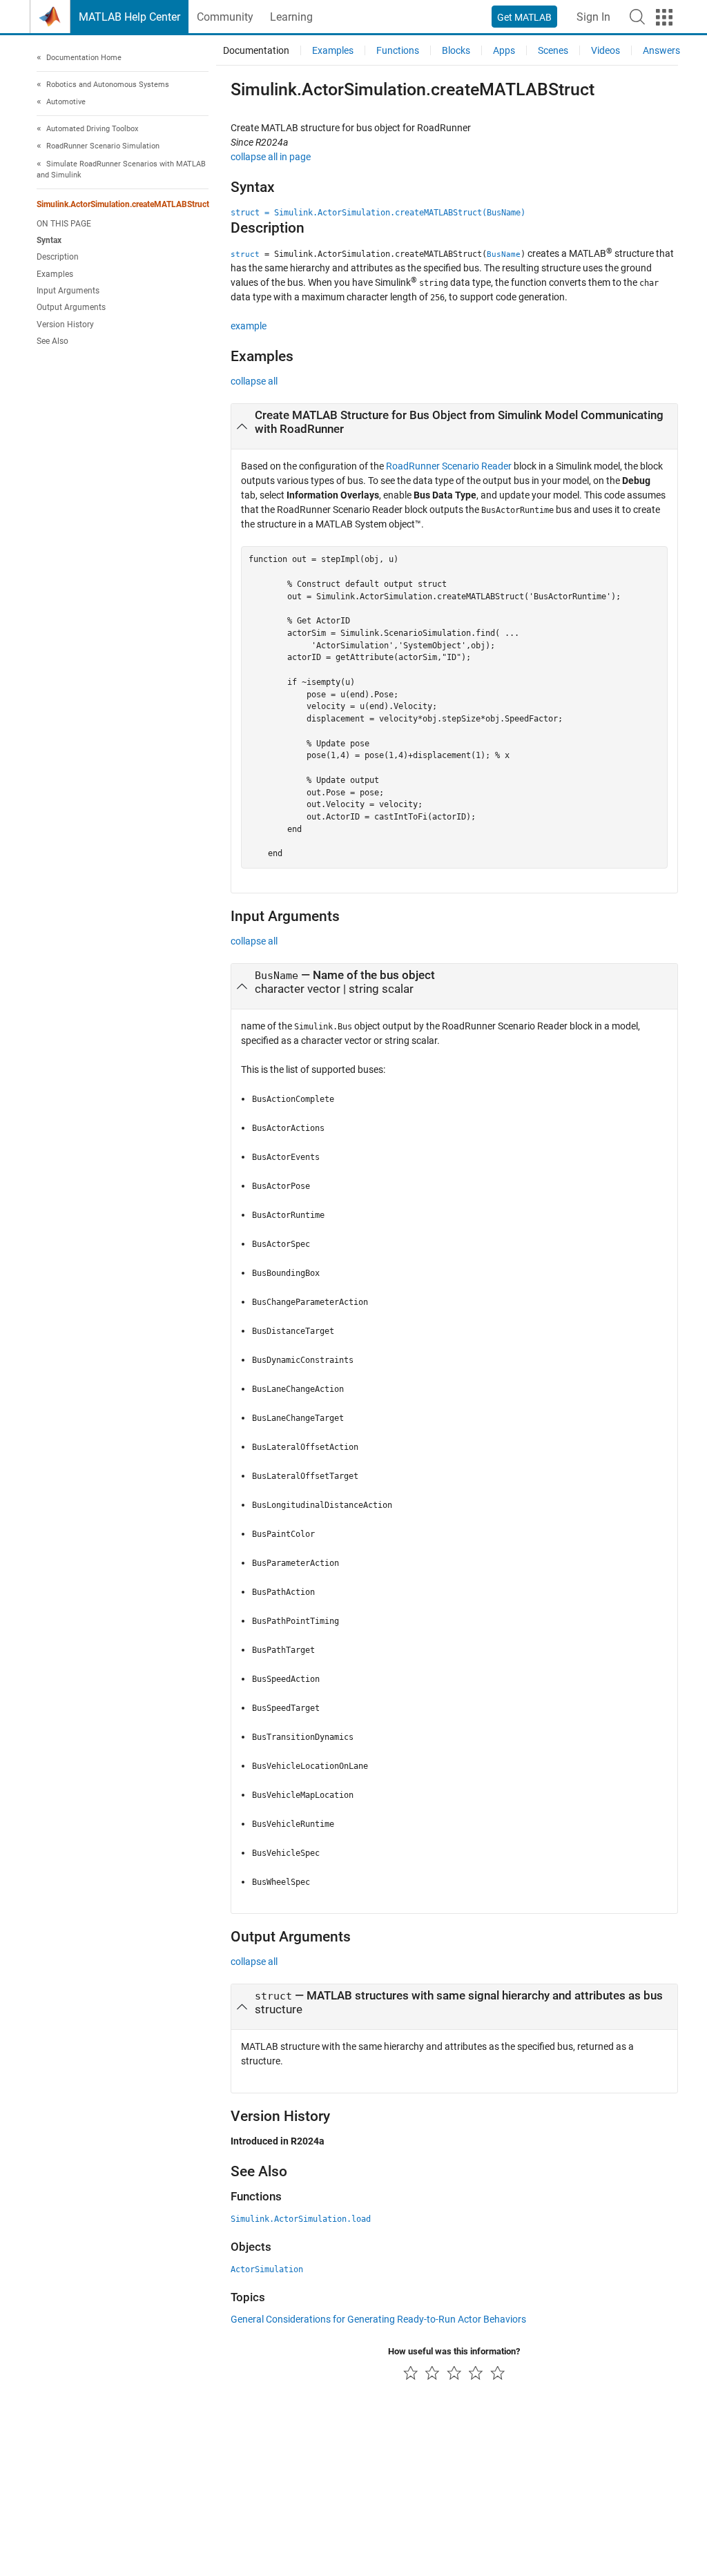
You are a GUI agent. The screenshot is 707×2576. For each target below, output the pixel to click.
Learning (291, 17)
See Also (52, 341)
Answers (661, 50)
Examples (55, 274)
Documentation (256, 50)
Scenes (553, 50)
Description (58, 257)
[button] (637, 17)
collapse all (254, 381)
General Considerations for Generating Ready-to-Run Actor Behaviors (378, 2319)
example (249, 326)
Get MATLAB (524, 17)
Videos (606, 50)
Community (225, 17)
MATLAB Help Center (129, 17)
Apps (504, 50)
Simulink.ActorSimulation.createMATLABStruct (123, 204)
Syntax (49, 240)
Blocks (456, 50)
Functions (398, 50)
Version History (65, 325)
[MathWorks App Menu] (664, 17)
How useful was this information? (454, 2351)
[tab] (454, 427)
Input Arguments (68, 291)
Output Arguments (71, 307)
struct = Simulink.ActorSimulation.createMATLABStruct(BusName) (378, 213)
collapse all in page (271, 157)
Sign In (593, 17)
